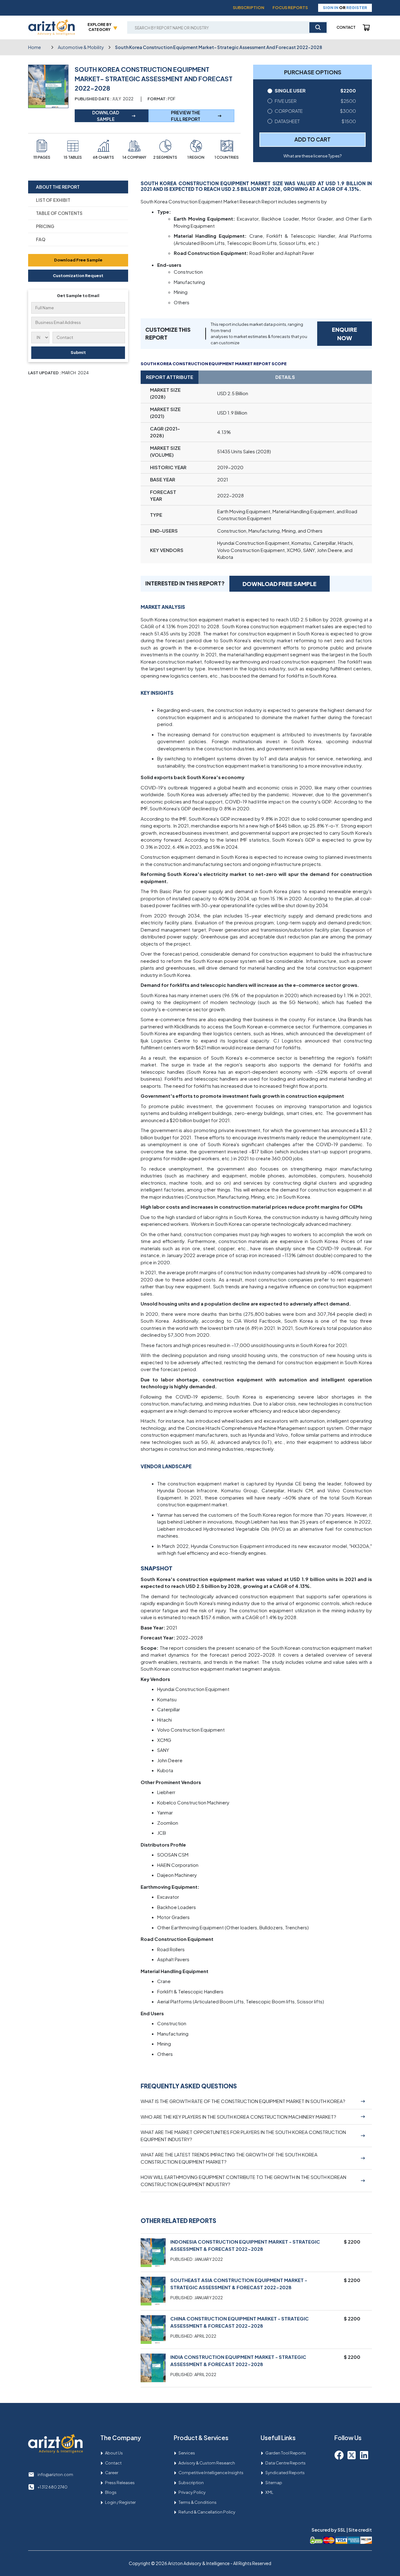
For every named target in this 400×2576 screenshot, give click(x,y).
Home (35, 47)
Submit (78, 352)
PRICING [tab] (45, 226)
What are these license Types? (312, 156)
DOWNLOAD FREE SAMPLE (280, 584)
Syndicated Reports (285, 2473)
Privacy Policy (192, 2492)
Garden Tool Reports (286, 2453)
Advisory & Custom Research (207, 2463)
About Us (114, 2453)
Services (187, 2453)
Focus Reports (290, 7)
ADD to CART (312, 139)
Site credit (360, 2530)
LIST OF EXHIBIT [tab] (53, 200)
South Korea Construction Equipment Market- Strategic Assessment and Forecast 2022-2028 (219, 47)
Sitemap (274, 2483)
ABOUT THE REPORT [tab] (58, 187)
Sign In (331, 7)
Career (112, 2473)
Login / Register (120, 2502)
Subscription (249, 7)
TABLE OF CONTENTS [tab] (59, 213)
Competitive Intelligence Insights (211, 2473)
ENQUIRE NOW (345, 334)
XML (269, 2492)
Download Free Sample (78, 260)
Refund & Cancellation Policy (207, 2512)
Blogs (111, 2492)
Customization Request (78, 276)
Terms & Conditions (197, 2502)
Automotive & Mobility (81, 47)
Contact (346, 27)
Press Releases (120, 2483)
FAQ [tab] (41, 239)
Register (357, 7)
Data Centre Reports (285, 2463)
